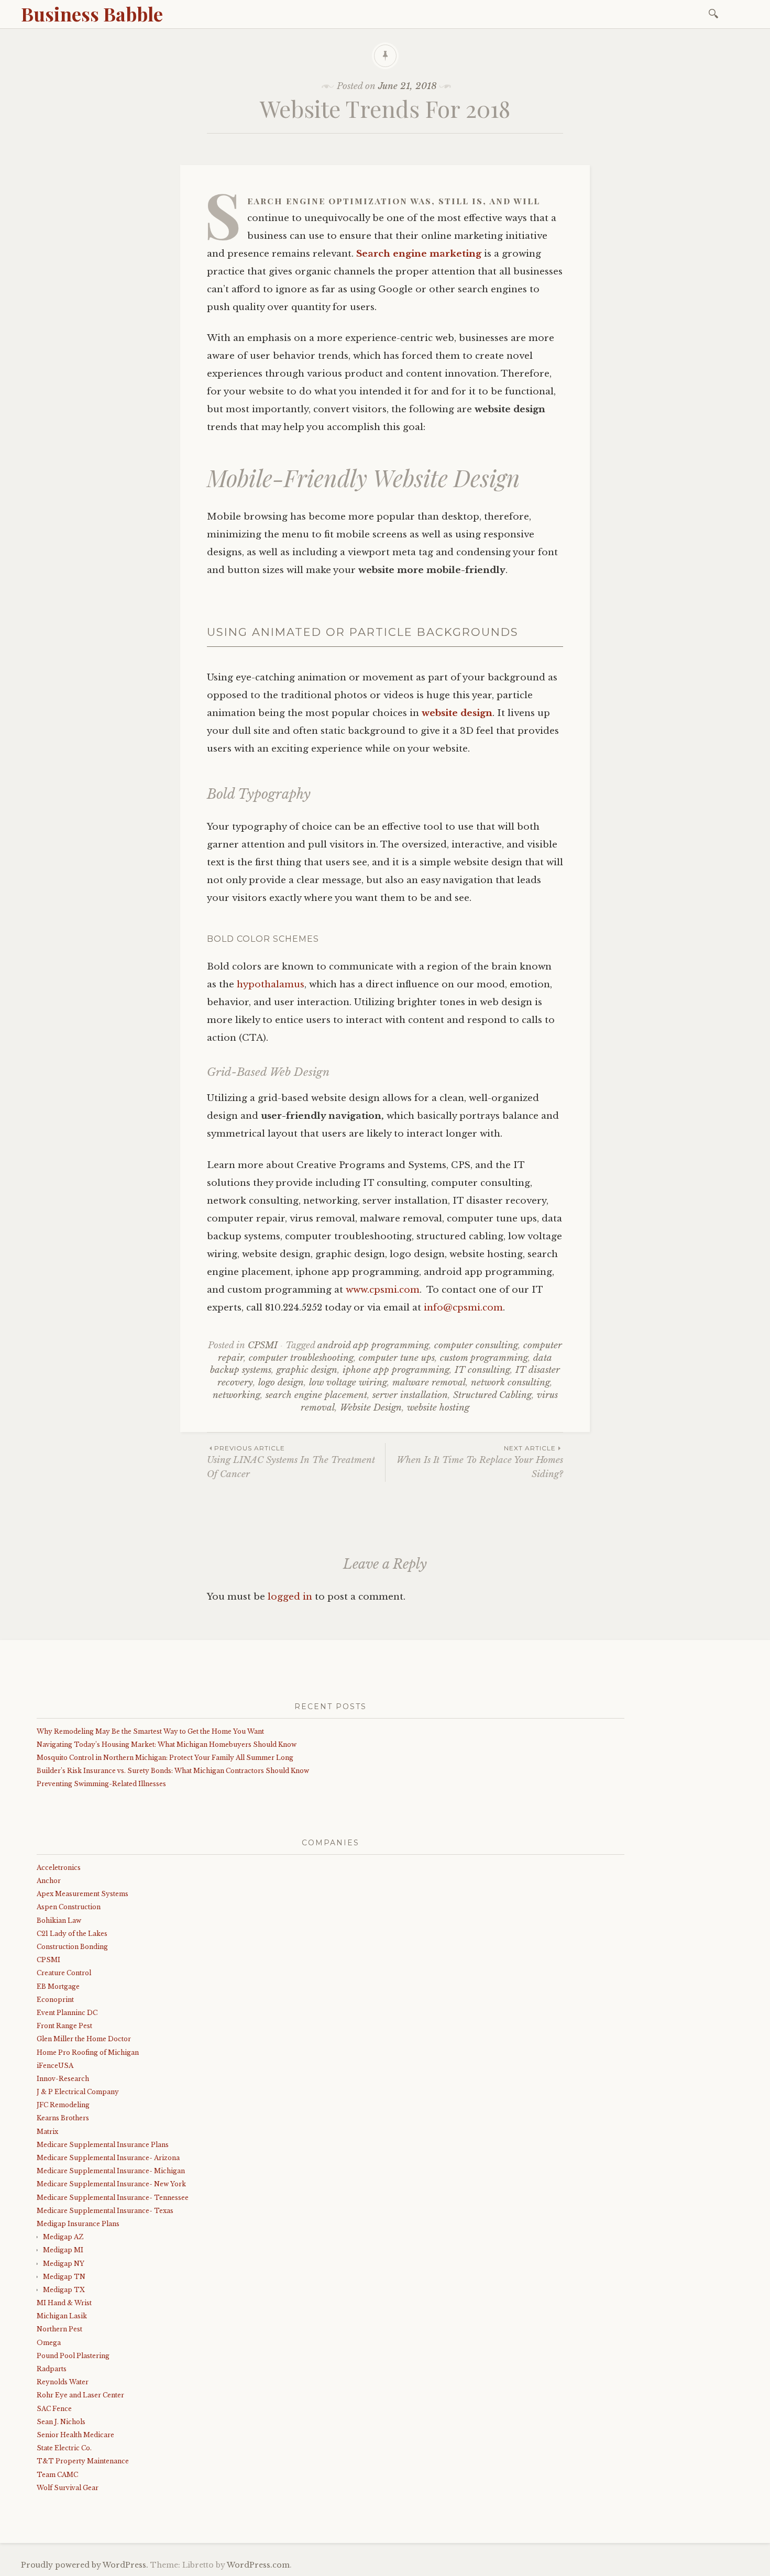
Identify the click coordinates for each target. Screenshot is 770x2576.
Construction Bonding (72, 1947)
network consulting (510, 1383)
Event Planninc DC (67, 2013)
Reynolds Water (63, 2382)
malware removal (429, 1383)
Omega (49, 2343)
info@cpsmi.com (463, 1308)
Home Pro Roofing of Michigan (88, 2052)
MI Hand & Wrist (64, 2303)
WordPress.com (258, 2565)
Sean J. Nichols (61, 2422)
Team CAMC (57, 2475)
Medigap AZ (63, 2237)
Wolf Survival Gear (68, 2488)
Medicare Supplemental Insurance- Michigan (111, 2171)
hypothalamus (271, 984)
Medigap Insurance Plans (78, 2224)
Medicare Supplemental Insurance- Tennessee (113, 2198)
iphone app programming (396, 1370)
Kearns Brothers (63, 2118)
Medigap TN (64, 2277)
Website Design (371, 1408)
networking (236, 1395)
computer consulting (476, 1345)
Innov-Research (63, 2079)
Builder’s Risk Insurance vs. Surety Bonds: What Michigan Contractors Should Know (173, 1771)
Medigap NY (64, 2264)
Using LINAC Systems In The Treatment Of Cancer (291, 1462)
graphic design (307, 1370)
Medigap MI (63, 2250)
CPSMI (263, 1345)
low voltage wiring (348, 1383)
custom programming (484, 1358)
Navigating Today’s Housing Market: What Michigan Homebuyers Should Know (167, 1744)
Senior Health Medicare (75, 2435)
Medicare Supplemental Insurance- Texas (105, 2211)
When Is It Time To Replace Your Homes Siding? (480, 1462)
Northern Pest (59, 2329)
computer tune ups (397, 1358)
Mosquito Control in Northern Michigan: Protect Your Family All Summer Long (165, 1758)
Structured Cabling (492, 1395)
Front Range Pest (64, 2026)
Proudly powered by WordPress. (85, 2565)
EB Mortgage (58, 1986)
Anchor (49, 1881)
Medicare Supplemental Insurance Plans (103, 2145)
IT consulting (482, 1370)
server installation (410, 1395)
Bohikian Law (59, 1920)
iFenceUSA (55, 2066)
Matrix (47, 2132)
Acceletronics (59, 1868)
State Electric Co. (64, 2448)
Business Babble (92, 14)
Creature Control (64, 1973)
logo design (281, 1383)
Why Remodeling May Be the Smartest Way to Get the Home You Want (150, 1731)
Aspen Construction (69, 1907)
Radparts (52, 2369)
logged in (290, 1597)
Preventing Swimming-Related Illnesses (101, 1784)
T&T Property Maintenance (83, 2461)
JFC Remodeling (63, 2105)
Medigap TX (64, 2290)
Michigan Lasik (62, 2316)
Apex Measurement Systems (82, 1894)
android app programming (373, 1345)
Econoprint (55, 2000)
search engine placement (316, 1395)
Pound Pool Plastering (73, 2356)
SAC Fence (54, 2409)
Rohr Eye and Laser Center (80, 2395)
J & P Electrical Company (78, 2092)
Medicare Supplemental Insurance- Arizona (108, 2158)
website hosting (438, 1408)
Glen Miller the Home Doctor (84, 2039)
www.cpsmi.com (383, 1290)
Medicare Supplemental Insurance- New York (111, 2184)
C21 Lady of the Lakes (72, 1934)
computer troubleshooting (301, 1358)
